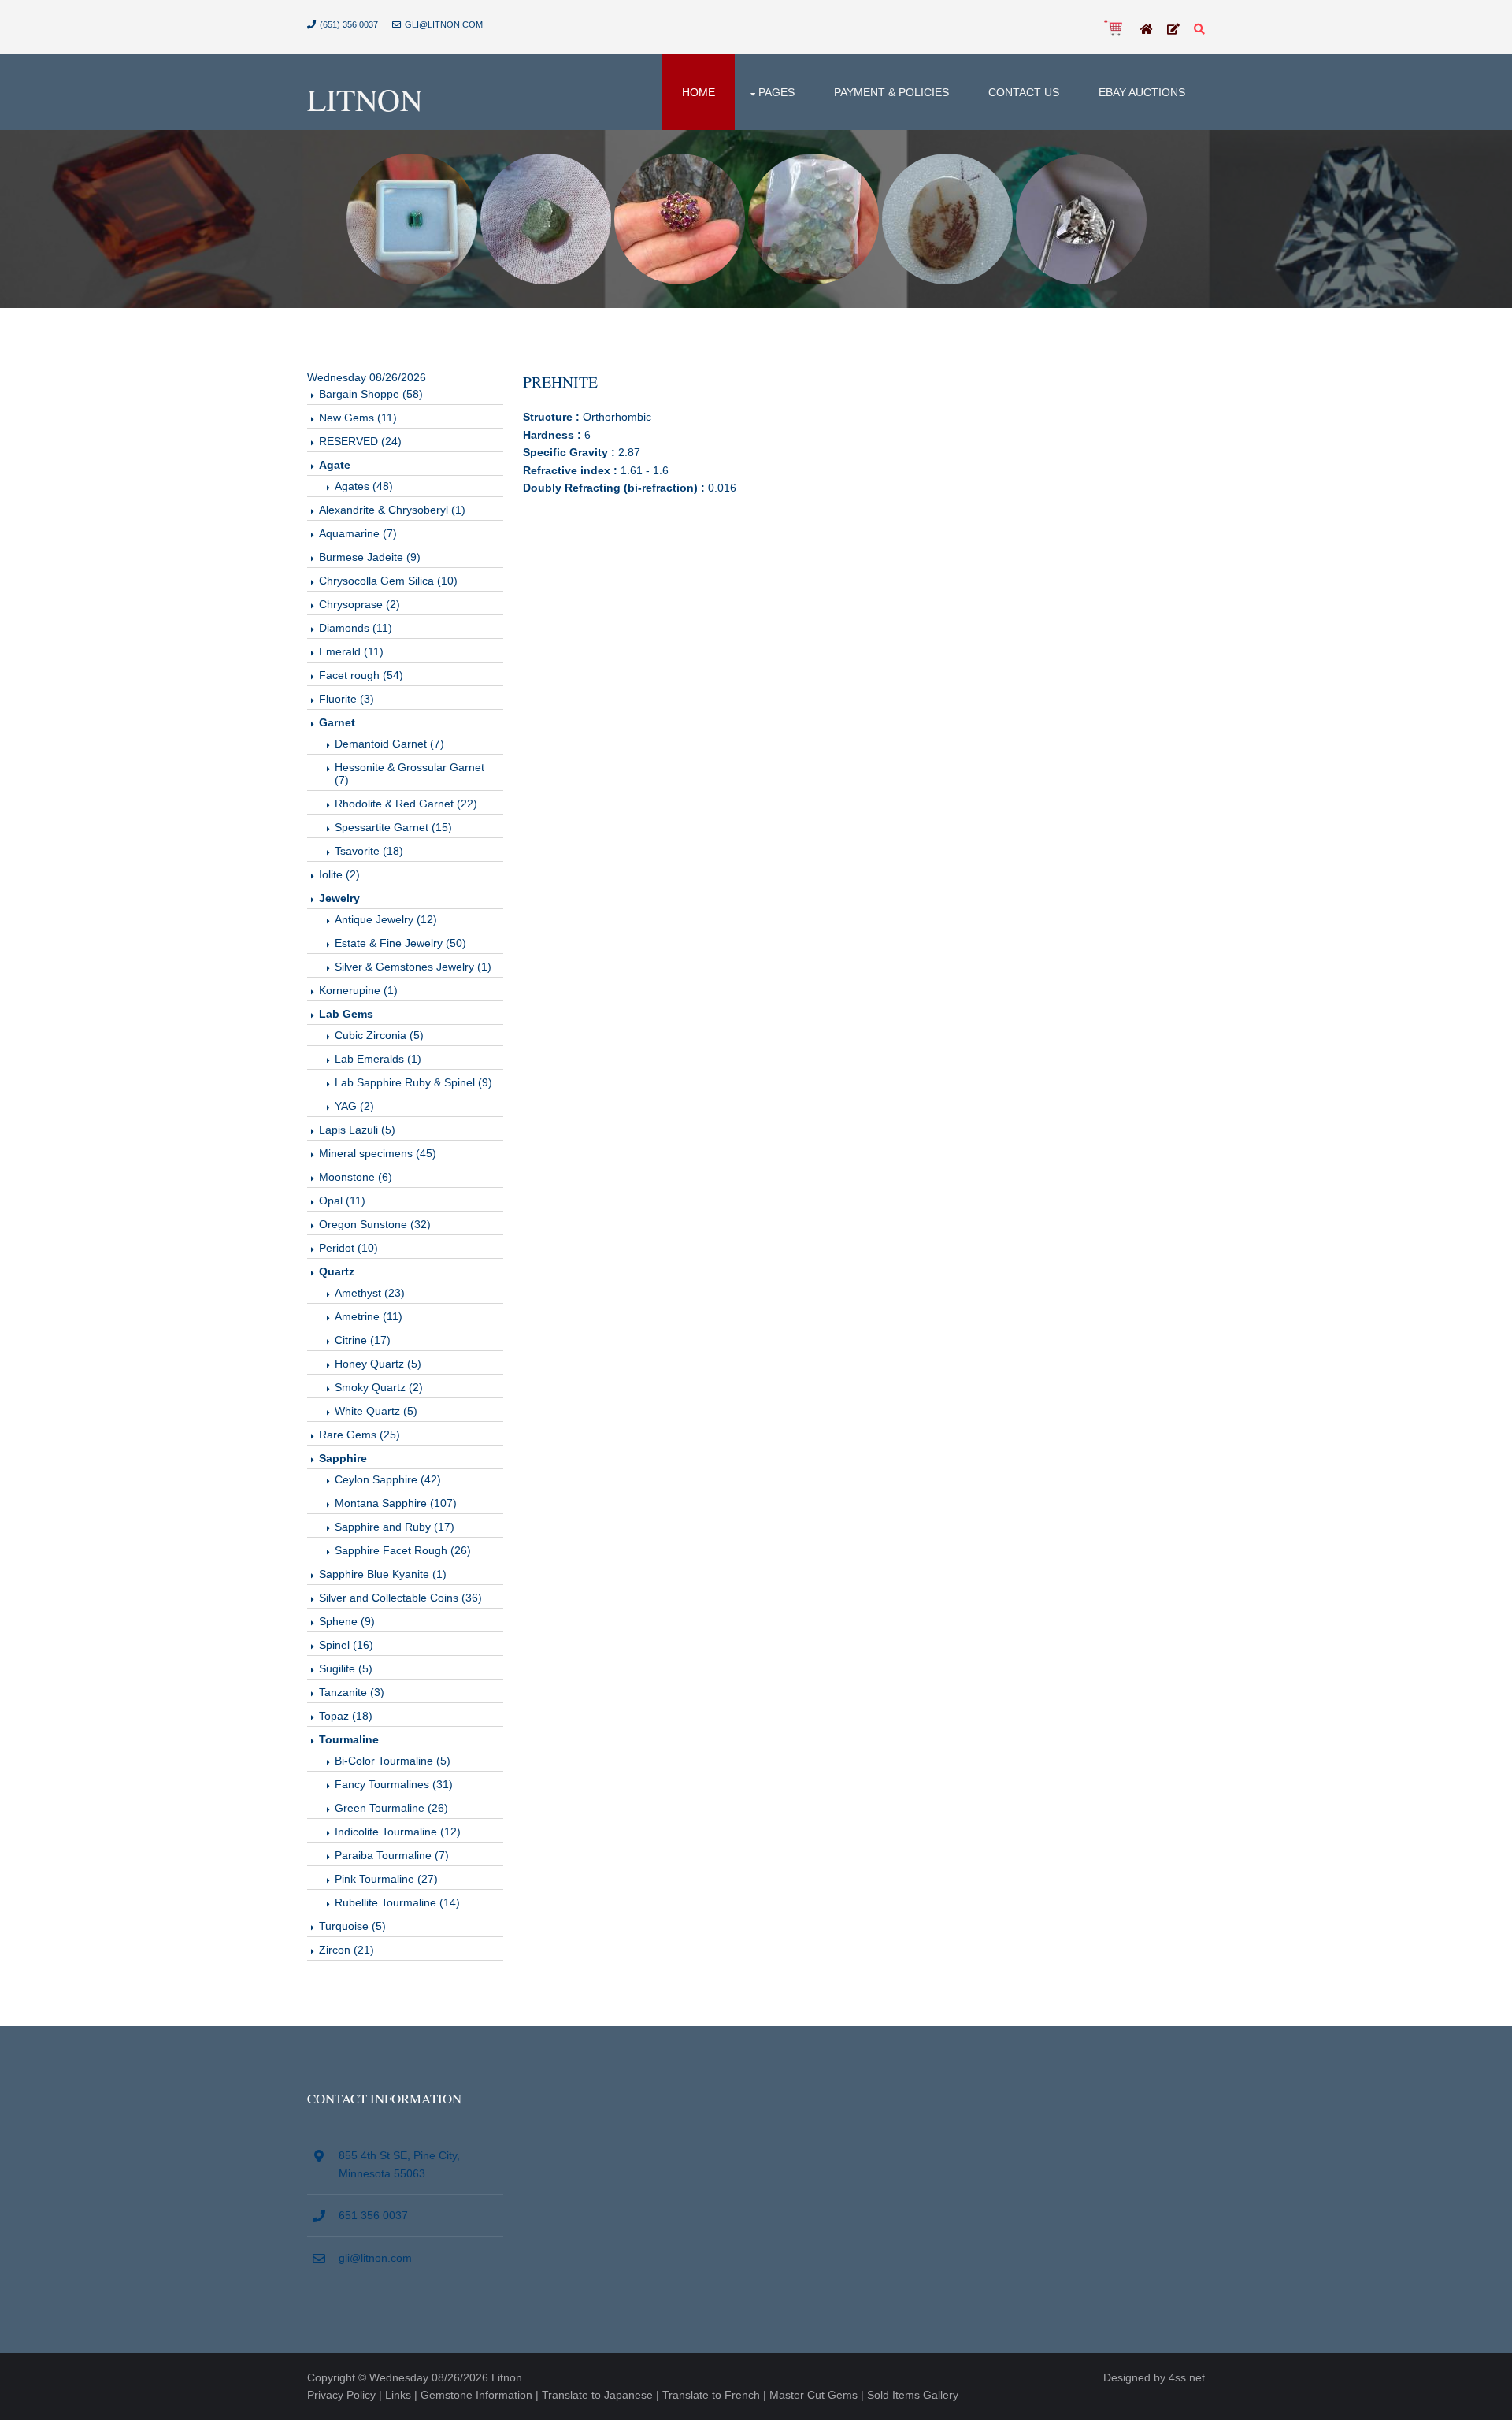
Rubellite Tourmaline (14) (397, 1902)
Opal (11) (342, 1201)
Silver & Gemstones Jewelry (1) (413, 967)
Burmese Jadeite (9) (370, 557)
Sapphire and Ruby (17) (395, 1527)
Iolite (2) (339, 874)
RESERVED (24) (360, 441)
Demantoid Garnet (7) (389, 744)
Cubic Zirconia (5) (379, 1035)
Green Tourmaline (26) (391, 1808)
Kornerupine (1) (358, 990)
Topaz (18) (346, 1716)
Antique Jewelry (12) (386, 919)
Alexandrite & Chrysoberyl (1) (392, 510)
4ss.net (1187, 2377)
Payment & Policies (891, 92)
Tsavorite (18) (369, 851)
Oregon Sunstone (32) (375, 1224)
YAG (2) (354, 1106)
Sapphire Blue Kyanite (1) (383, 1574)
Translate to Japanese (597, 2395)
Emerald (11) (351, 651)
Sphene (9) (347, 1621)
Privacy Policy (341, 2395)
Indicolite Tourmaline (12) (398, 1832)
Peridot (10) (348, 1248)
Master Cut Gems (813, 2395)
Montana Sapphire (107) (396, 1503)
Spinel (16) (346, 1645)
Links (398, 2395)
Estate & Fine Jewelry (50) (400, 943)
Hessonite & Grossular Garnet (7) (409, 774)
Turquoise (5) (352, 1926)
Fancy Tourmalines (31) (394, 1784)
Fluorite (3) (346, 699)
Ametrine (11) (369, 1316)
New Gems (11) (358, 418)
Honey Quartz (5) (378, 1364)
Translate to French (711, 2395)
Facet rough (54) (361, 675)
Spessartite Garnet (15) (393, 827)
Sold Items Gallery (913, 2395)
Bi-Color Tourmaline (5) (393, 1761)
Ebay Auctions (1142, 92)
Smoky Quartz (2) (379, 1387)
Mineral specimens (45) (378, 1153)
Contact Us (1024, 92)
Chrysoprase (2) (359, 604)
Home (699, 92)
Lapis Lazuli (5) (357, 1130)
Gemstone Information (476, 2395)
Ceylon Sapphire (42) (388, 1479)
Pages (776, 92)
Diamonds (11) (356, 628)
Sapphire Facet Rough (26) (403, 1550)
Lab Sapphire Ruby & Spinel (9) (413, 1082)
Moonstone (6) (356, 1177)
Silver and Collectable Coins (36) (400, 1598)
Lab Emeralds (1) (378, 1059)
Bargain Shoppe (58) (371, 394)
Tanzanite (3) (352, 1692)
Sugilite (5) (346, 1668)
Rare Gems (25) (359, 1435)
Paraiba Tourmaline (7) (392, 1855)
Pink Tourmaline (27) (386, 1879)
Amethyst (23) (370, 1293)
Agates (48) (364, 486)
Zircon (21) (346, 1950)
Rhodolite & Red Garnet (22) (406, 804)
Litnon (365, 99)
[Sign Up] (1173, 30)
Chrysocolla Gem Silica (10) (388, 581)
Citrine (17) (363, 1340)
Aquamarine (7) (358, 533)
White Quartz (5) (376, 1411)
